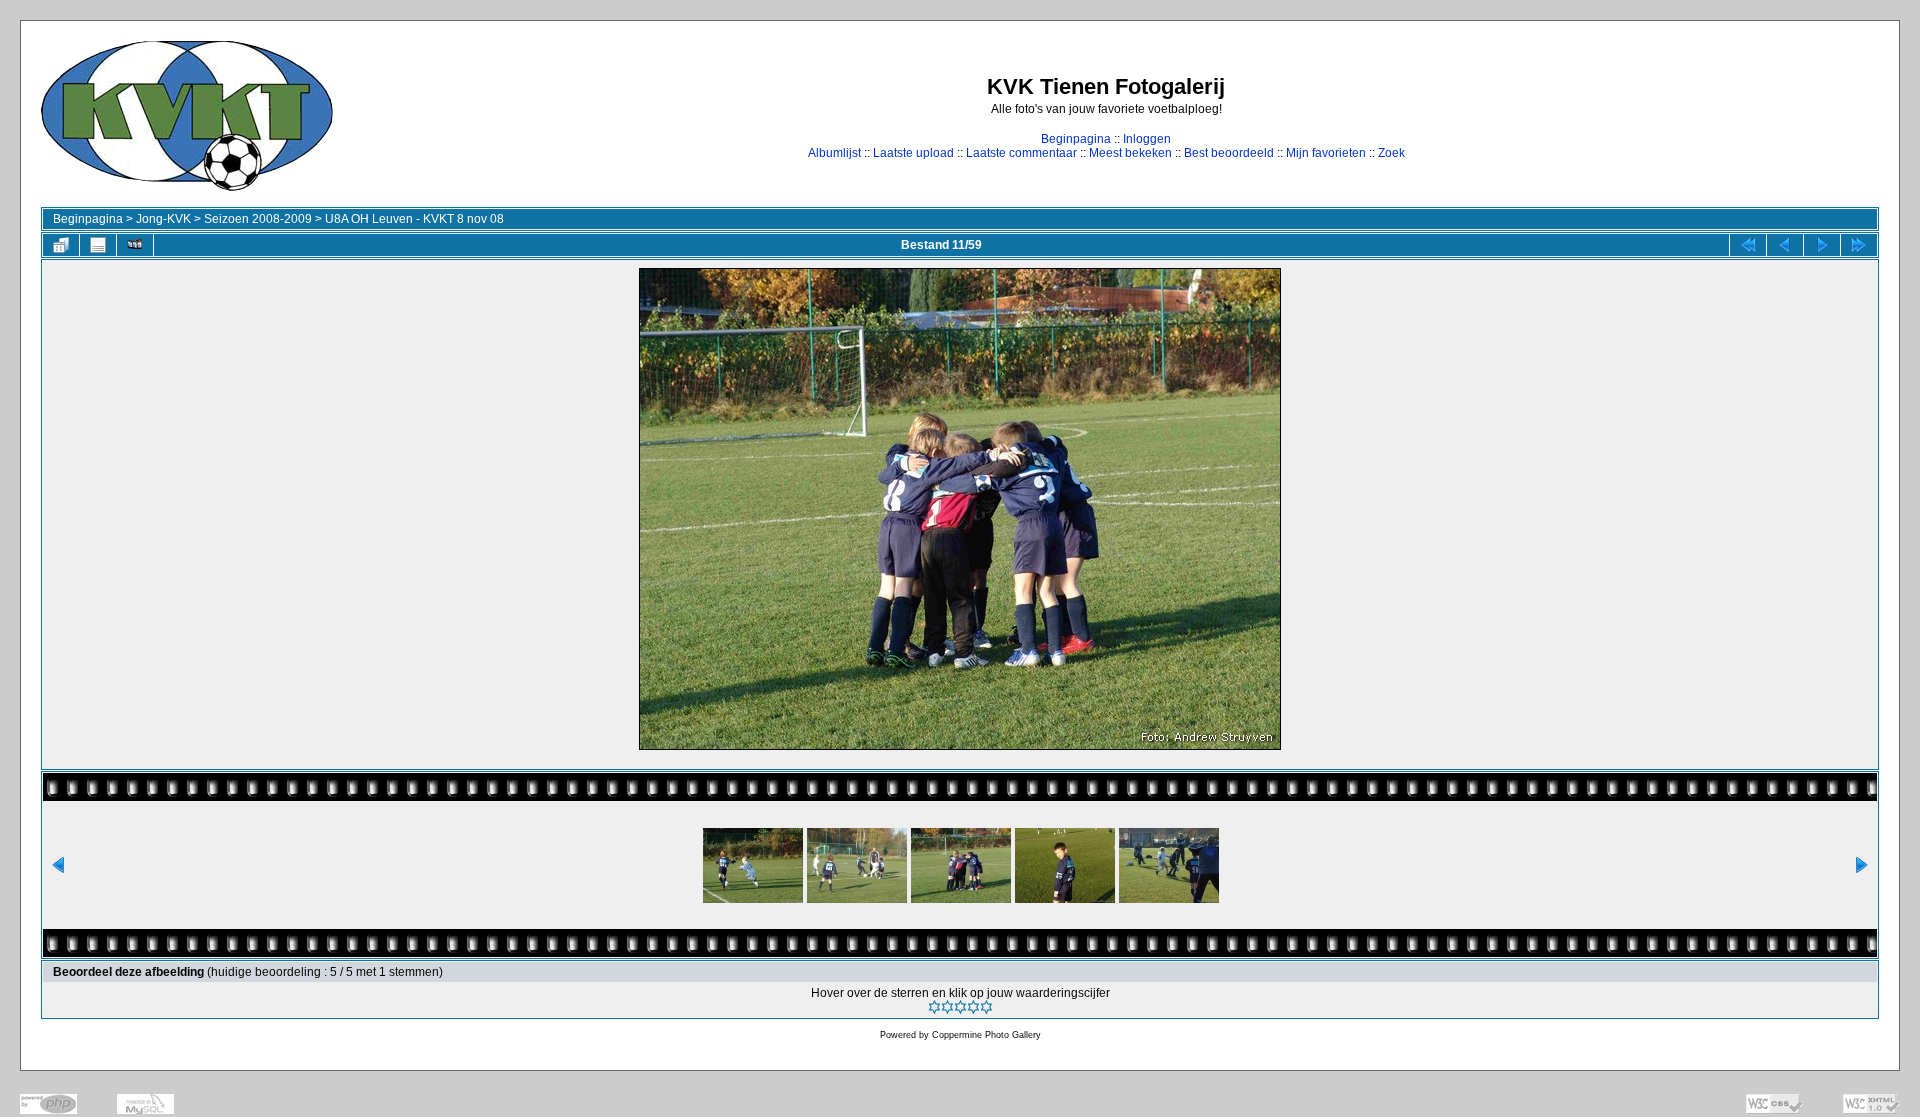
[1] (934, 1007)
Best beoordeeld (1229, 153)
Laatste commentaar (1021, 153)
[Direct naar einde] (1859, 245)
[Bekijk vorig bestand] (1785, 245)
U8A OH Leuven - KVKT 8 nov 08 (414, 219)
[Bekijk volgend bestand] (1822, 245)
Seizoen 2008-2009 (258, 219)
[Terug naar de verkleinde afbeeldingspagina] (61, 245)
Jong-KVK (163, 219)
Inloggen (1147, 139)
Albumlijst (834, 153)
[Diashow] (135, 245)
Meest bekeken (1130, 153)
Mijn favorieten (1326, 153)
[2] (947, 1007)
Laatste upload (913, 153)
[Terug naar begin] (1748, 245)
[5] (986, 1007)
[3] (960, 1007)
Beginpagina (1076, 139)
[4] (973, 1007)
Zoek (1391, 153)
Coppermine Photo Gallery (986, 1035)
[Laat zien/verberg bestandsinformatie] (98, 245)
